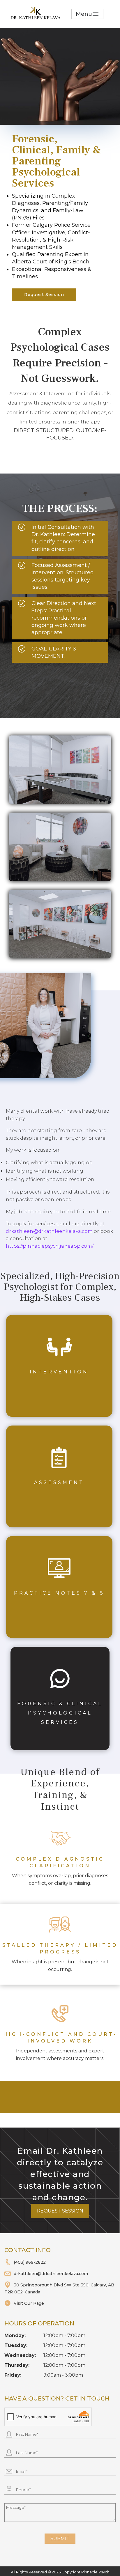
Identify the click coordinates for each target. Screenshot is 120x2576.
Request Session (44, 295)
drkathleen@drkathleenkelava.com (49, 1231)
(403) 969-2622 (30, 2262)
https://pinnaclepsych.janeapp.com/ (50, 1246)
